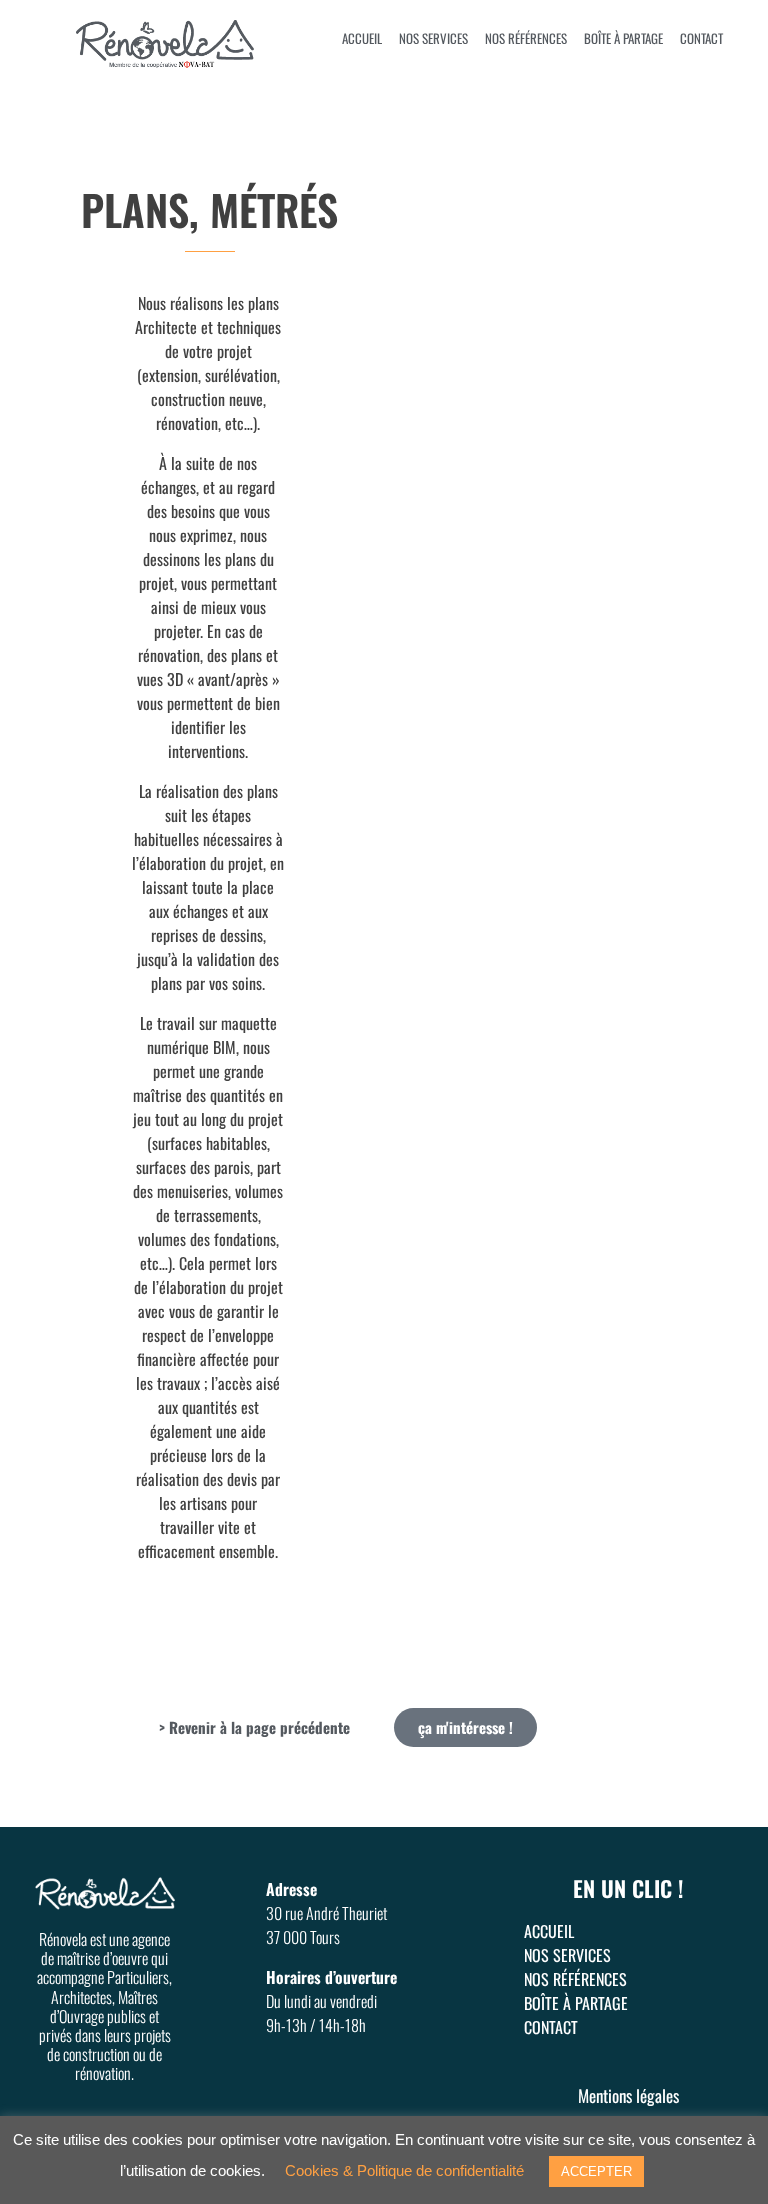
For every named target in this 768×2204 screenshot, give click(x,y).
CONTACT (701, 38)
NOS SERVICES (433, 38)
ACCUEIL (362, 38)
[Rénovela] (190, 45)
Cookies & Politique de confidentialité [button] (404, 2170)
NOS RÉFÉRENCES (526, 38)
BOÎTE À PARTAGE (623, 38)
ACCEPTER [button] (596, 2171)
